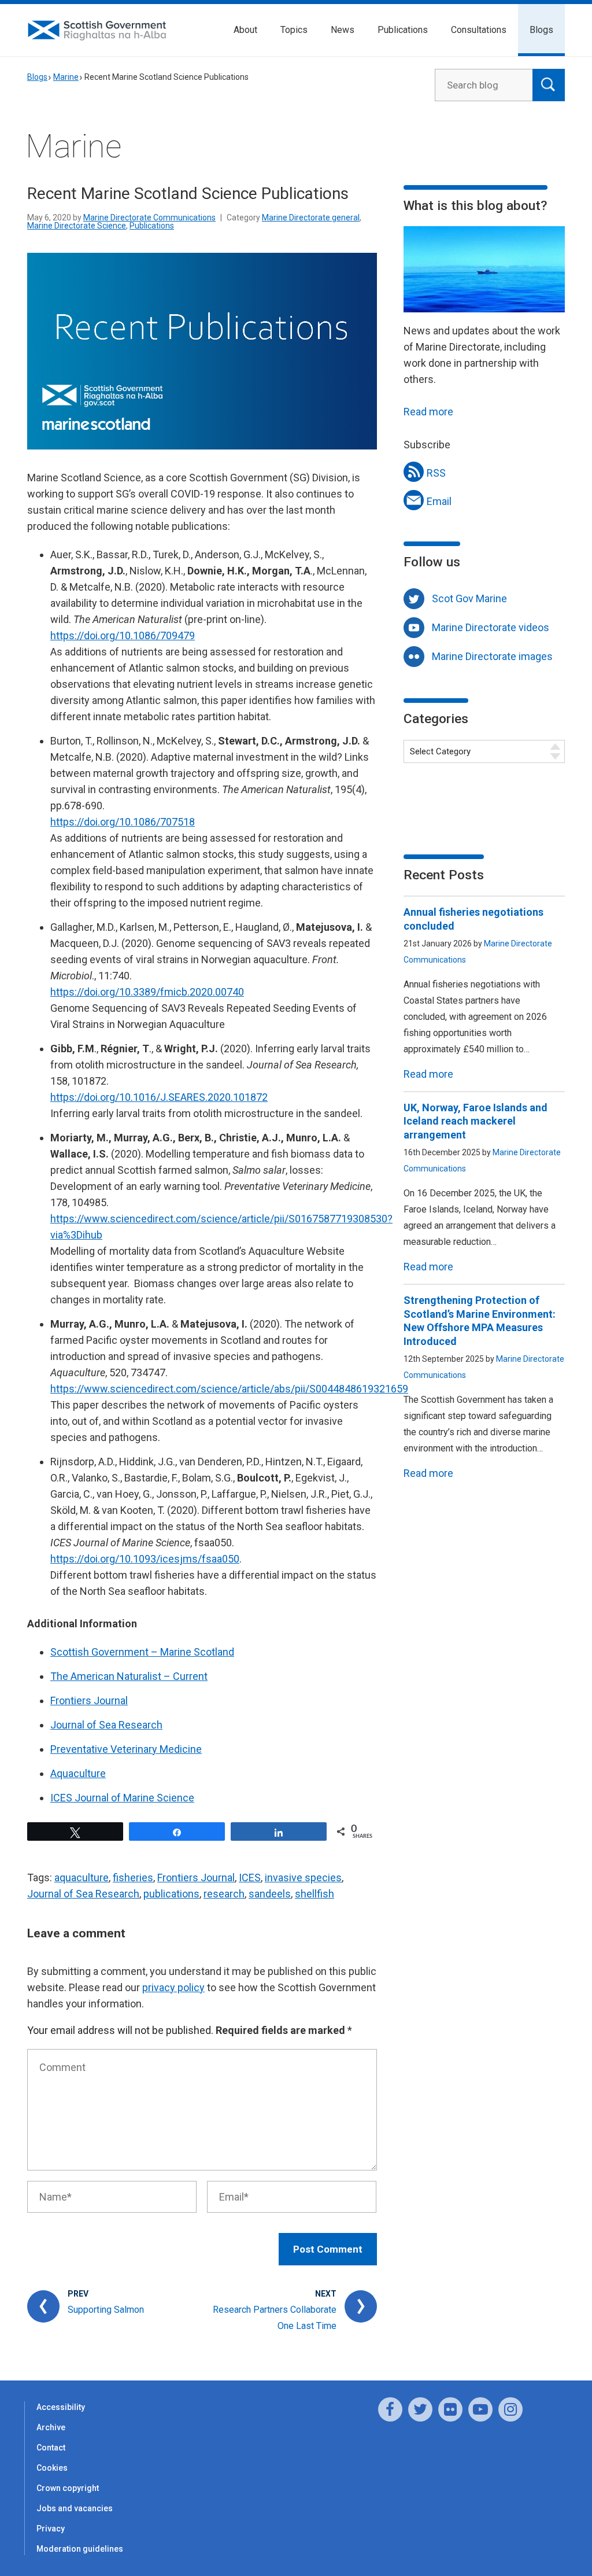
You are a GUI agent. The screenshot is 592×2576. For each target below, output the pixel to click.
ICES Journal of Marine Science (122, 1798)
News (343, 30)
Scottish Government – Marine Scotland (142, 1652)
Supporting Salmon (106, 2310)
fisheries (133, 1877)
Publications (403, 30)
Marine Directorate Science (77, 226)
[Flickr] (450, 2409)
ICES (250, 1877)
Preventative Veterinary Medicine (126, 1749)
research (224, 1894)
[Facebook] (390, 2409)
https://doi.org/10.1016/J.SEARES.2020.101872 (159, 1097)
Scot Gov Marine (469, 598)
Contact (51, 2448)
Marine (66, 77)
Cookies (52, 2468)
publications (171, 1894)
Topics (294, 30)
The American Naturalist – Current (129, 1676)
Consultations (479, 30)
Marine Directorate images (492, 656)
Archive (51, 2427)
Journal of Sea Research (106, 1725)
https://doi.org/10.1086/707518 (123, 822)
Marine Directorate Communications (149, 218)
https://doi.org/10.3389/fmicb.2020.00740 (147, 992)
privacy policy (173, 1987)
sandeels (270, 1894)
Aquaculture (78, 1773)
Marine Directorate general (311, 218)
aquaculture (82, 1877)
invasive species (303, 1877)
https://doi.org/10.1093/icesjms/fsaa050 (145, 1559)
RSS (436, 473)
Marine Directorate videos (491, 627)
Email (439, 501)
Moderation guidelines (80, 2549)
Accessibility (61, 2407)
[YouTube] (480, 2409)
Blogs (541, 30)
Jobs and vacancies (75, 2508)
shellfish (314, 1894)
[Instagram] (510, 2409)
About (245, 30)
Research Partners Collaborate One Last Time (275, 2318)
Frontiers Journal (89, 1700)
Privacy (51, 2529)
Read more (428, 412)
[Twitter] (420, 2409)
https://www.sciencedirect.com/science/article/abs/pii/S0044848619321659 (229, 1389)
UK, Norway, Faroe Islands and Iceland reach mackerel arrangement (476, 1121)
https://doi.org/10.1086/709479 (123, 635)
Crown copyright (68, 2488)
